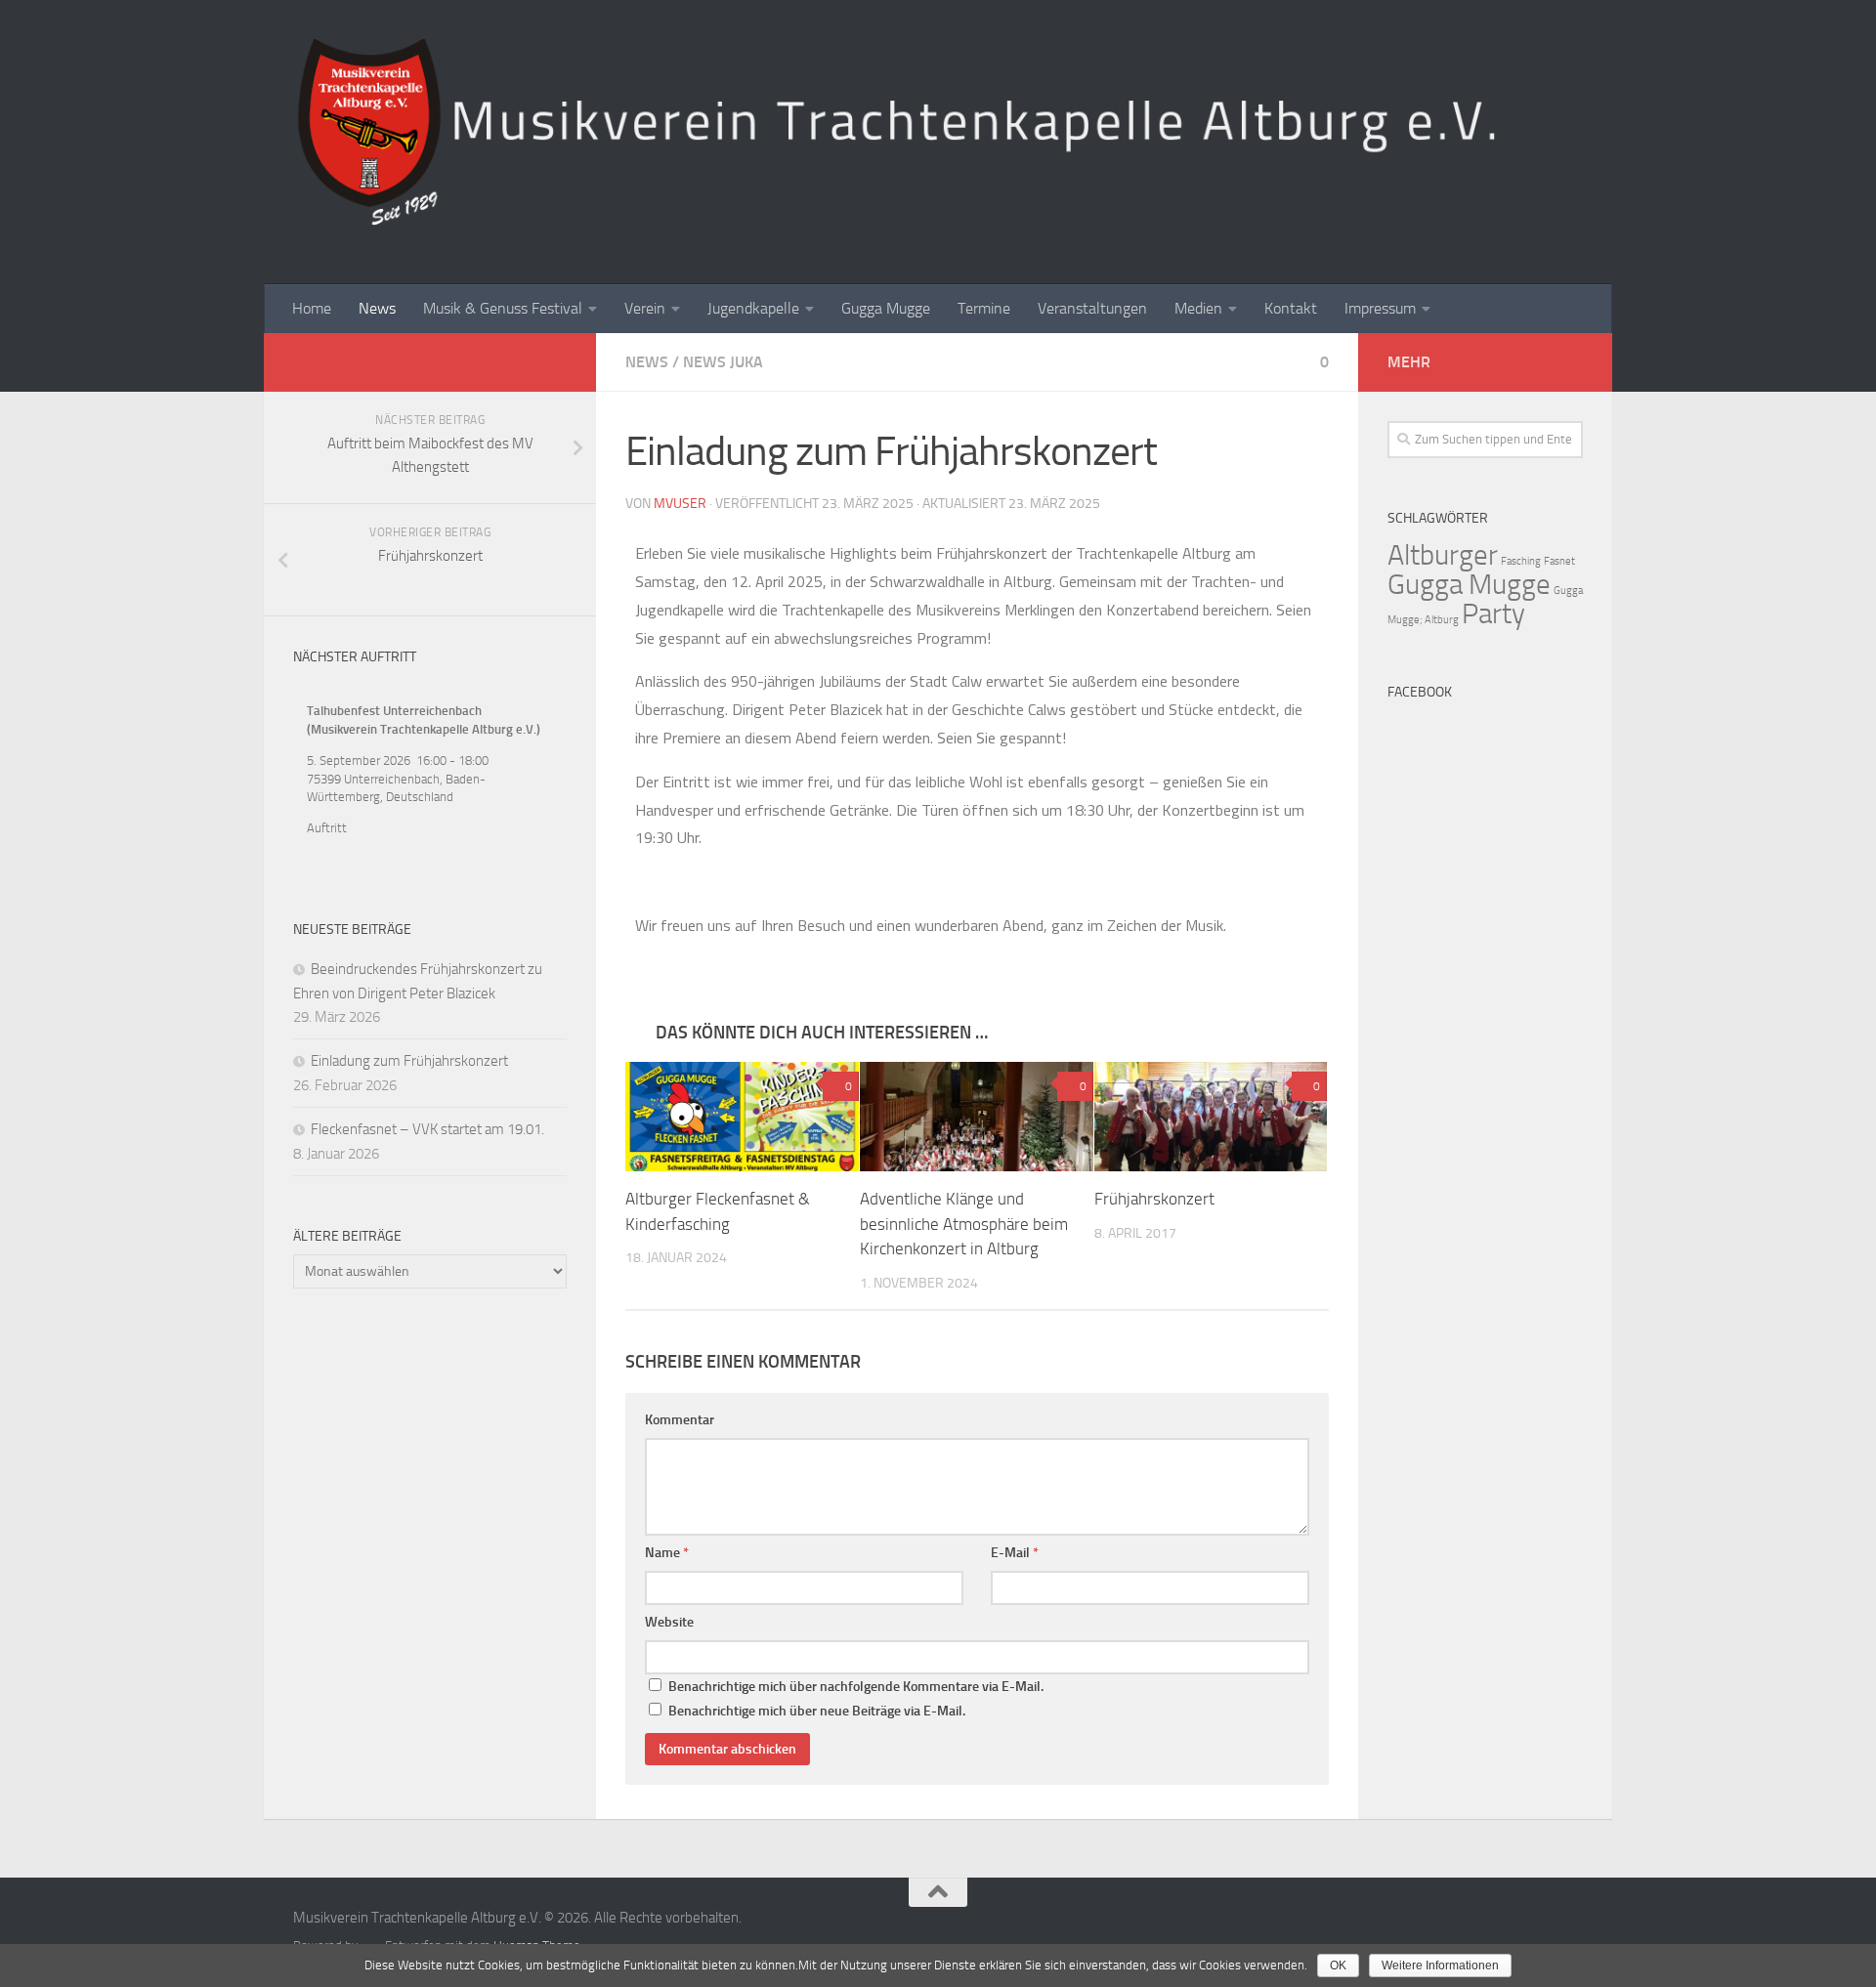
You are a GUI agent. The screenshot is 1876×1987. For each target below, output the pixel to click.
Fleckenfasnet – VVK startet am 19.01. (427, 1129)
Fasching (1521, 561)
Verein (645, 308)
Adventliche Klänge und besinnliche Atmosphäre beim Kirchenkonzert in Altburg (964, 1224)
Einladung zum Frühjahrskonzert (409, 1061)
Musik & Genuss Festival (503, 308)
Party (1493, 614)
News (377, 308)
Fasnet (1559, 561)
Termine (984, 308)
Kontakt (1291, 308)
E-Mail (1015, 1553)
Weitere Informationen (1440, 1966)
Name (667, 1553)
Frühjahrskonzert (1154, 1199)
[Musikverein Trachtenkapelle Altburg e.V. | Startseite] (938, 132)
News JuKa (723, 362)
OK (1338, 1966)
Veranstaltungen (1092, 308)
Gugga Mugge (886, 308)
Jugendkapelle (753, 308)
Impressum (1380, 308)
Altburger (1443, 555)
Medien (1198, 308)
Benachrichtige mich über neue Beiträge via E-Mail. (817, 1711)
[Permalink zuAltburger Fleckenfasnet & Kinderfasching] (742, 1117)
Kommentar (680, 1420)
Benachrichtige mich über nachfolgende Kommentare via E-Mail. (856, 1687)
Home (312, 308)
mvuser (680, 504)
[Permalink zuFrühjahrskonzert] (1211, 1117)
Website (669, 1622)
